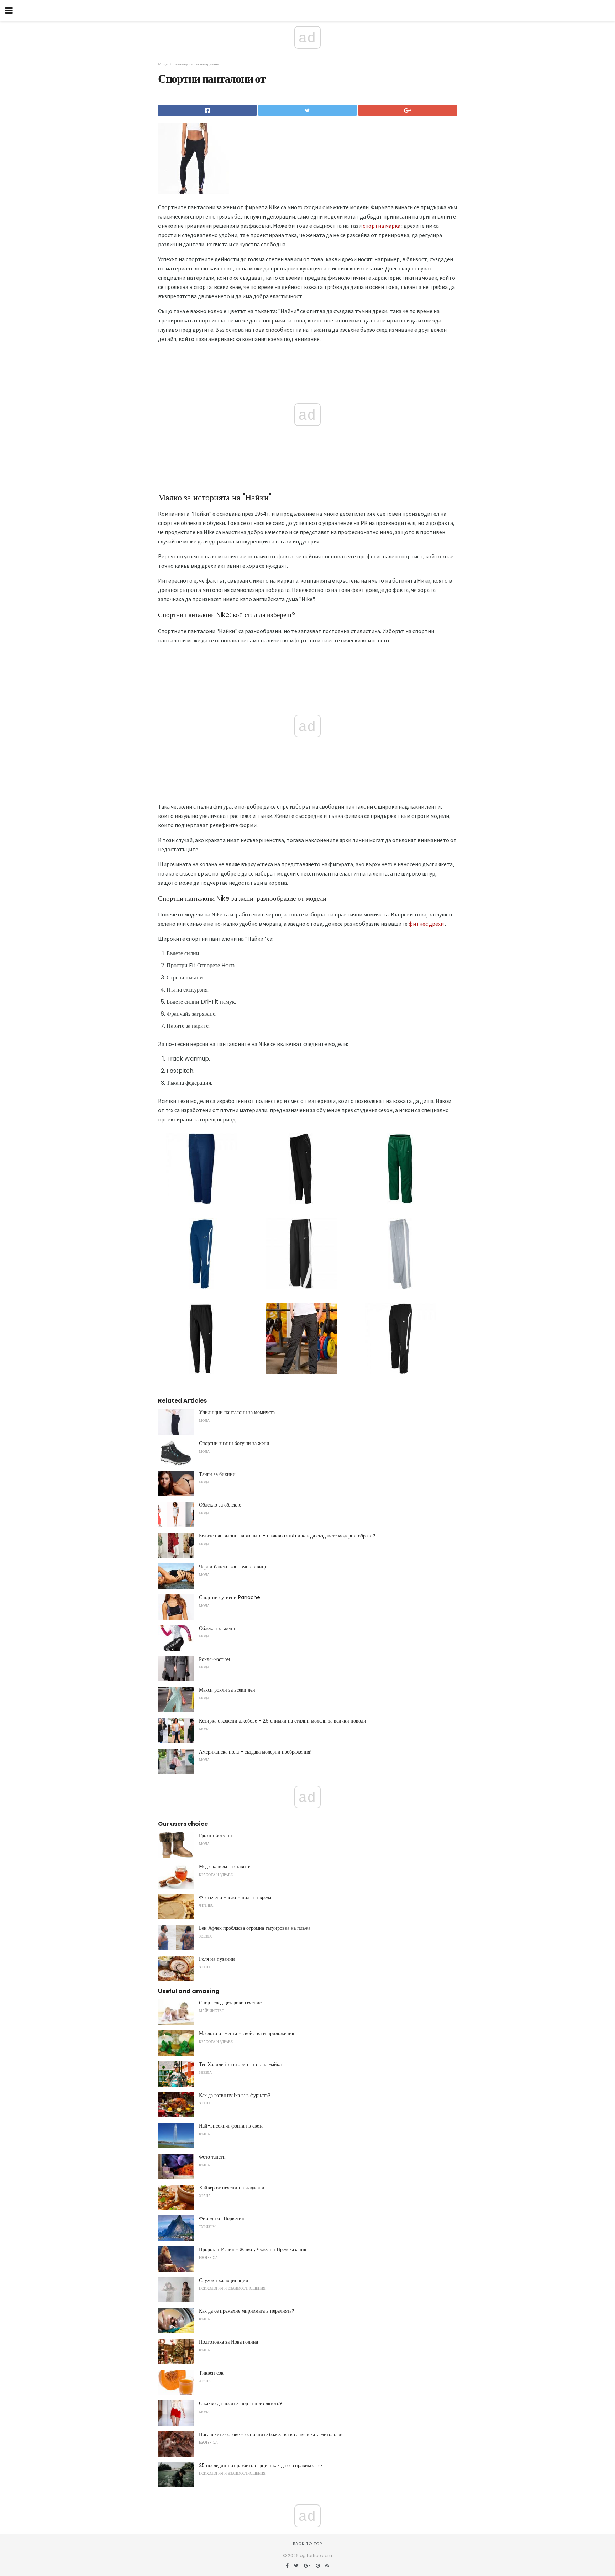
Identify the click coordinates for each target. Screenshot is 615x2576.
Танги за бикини (217, 1474)
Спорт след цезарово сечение (230, 2003)
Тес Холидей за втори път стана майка (240, 2064)
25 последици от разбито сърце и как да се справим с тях (261, 2465)
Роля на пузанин (217, 1959)
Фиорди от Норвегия (221, 2218)
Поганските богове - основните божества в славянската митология (271, 2434)
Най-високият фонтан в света (231, 2126)
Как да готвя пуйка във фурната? (235, 2095)
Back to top (307, 2544)
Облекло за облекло (220, 1505)
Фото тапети (212, 2157)
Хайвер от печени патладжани (232, 2188)
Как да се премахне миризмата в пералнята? (247, 2311)
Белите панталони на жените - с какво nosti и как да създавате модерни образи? (287, 1536)
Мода (163, 64)
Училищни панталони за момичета (237, 1412)
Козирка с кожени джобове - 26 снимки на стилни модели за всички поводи (283, 1721)
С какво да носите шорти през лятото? (241, 2403)
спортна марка (382, 226)
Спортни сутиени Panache (230, 1597)
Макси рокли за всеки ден (227, 1690)
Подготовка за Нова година (228, 2342)
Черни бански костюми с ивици (233, 1567)
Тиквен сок (211, 2373)
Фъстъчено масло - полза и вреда (235, 1897)
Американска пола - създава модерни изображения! (255, 1752)
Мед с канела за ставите (225, 1866)
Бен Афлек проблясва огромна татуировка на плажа (255, 1928)
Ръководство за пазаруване (196, 64)
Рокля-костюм (214, 1659)
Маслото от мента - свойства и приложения (246, 2033)
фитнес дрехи (426, 924)
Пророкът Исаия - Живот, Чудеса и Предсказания (253, 2249)
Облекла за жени (217, 1628)
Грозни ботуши (215, 1835)
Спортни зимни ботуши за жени (234, 1443)
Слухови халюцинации (224, 2280)
